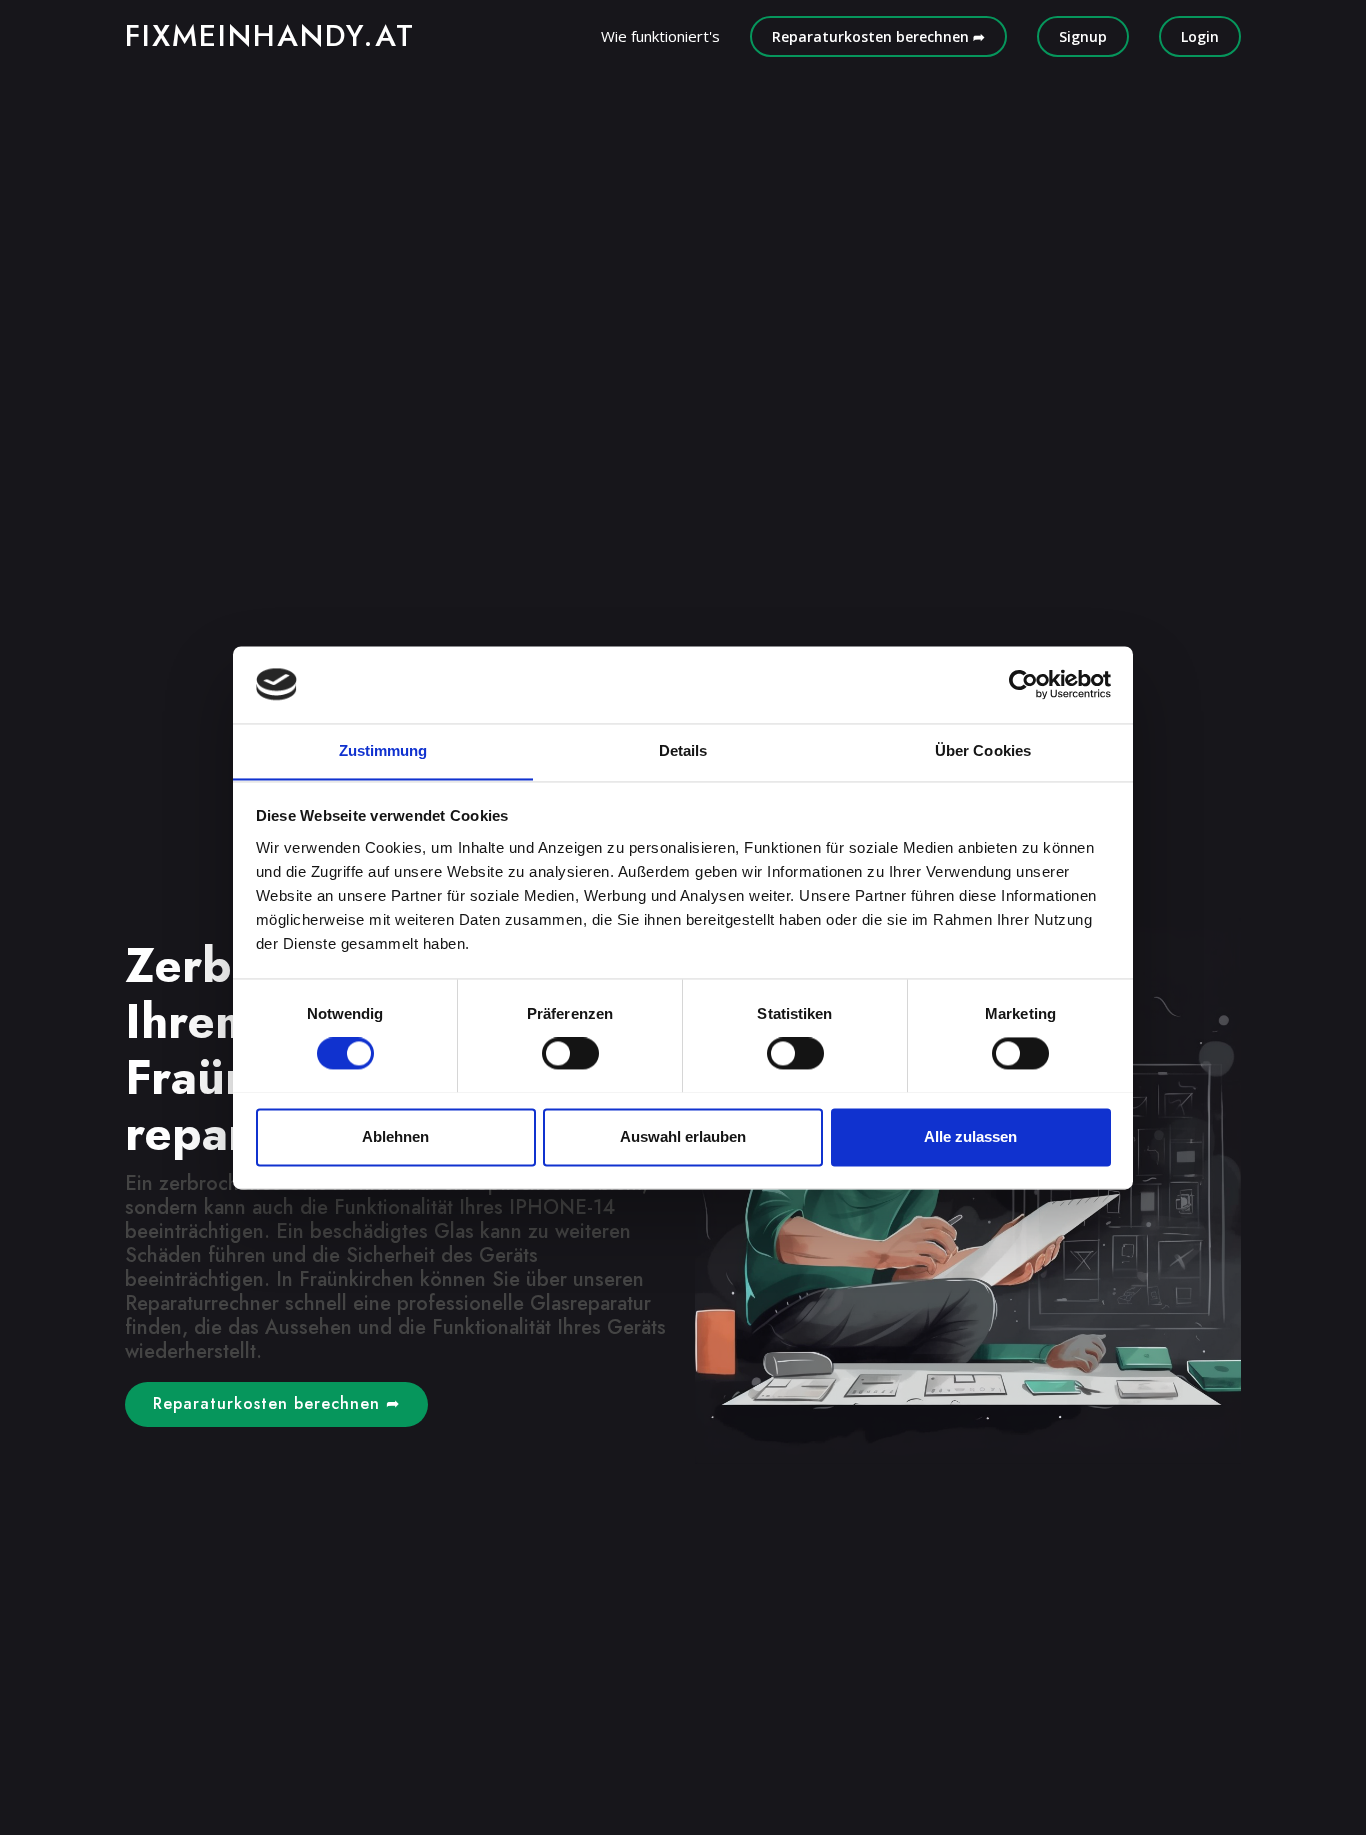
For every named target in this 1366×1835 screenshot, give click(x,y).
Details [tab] (683, 750)
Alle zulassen (970, 1136)
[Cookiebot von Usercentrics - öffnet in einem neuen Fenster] (1023, 684)
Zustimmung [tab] (383, 750)
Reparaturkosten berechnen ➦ (878, 36)
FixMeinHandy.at (270, 35)
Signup (1083, 36)
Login (1200, 36)
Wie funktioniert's (660, 36)
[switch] (570, 1053)
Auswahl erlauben (683, 1136)
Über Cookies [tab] (983, 750)
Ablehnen (395, 1136)
